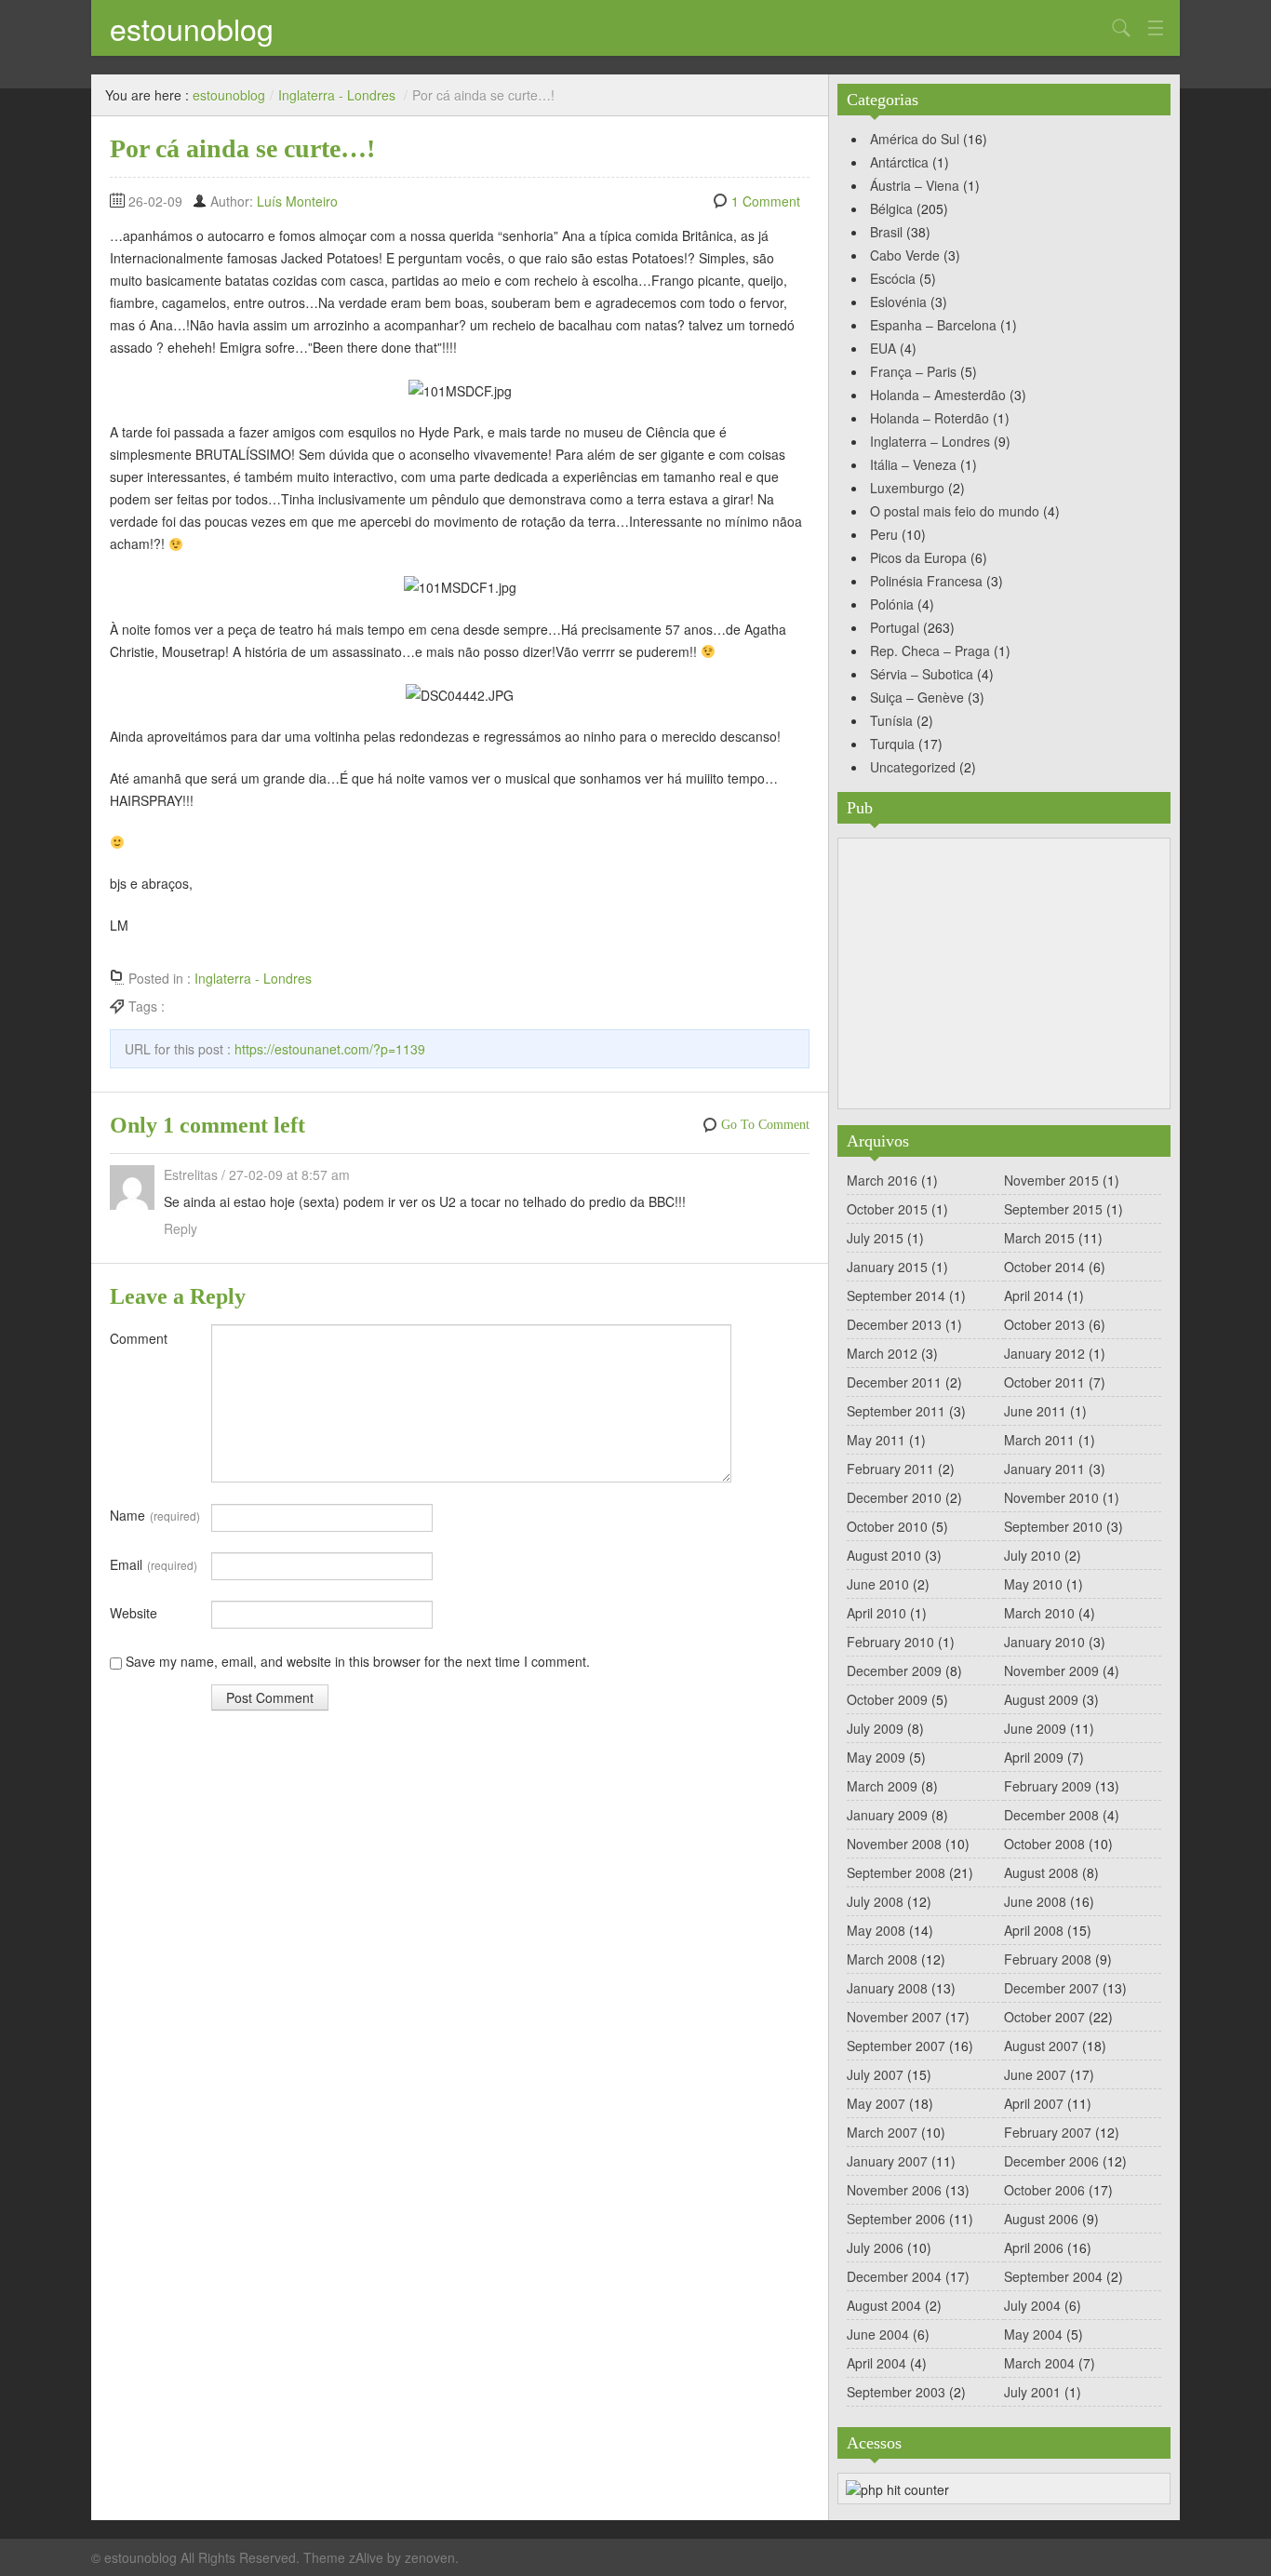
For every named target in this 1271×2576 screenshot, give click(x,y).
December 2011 (894, 1382)
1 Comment (766, 201)
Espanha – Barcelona (933, 325)
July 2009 (875, 1728)
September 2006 (896, 2219)
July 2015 (875, 1238)
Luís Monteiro (297, 201)
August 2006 (1041, 2219)
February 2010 (890, 1642)
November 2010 (1051, 1497)
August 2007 (1041, 2046)
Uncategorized (913, 767)
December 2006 (1051, 2161)
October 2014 (1044, 1267)
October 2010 (887, 1526)
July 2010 (1032, 1555)
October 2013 (1044, 1324)
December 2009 (894, 1670)
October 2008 (1044, 1844)
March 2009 (882, 1786)
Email (154, 1564)
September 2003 (896, 2392)
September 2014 (896, 1295)
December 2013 (894, 1324)
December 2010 (894, 1497)
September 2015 (1053, 1209)
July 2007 (875, 2074)
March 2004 (1039, 2363)
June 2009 (1035, 1728)
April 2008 (1034, 1930)
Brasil (886, 232)
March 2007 (882, 2132)
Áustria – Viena (915, 185)
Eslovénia (898, 302)
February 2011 (890, 1469)
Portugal (895, 627)
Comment (139, 1338)
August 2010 (884, 1555)
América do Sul (915, 139)
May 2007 (876, 2103)
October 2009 (887, 1699)
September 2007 (896, 2046)
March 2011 (1039, 1440)
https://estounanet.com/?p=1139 (330, 1049)
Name (155, 1515)
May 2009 (876, 1757)
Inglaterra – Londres (930, 441)
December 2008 (1051, 1815)
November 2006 (894, 2190)
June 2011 (1035, 1411)
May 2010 (1033, 1584)
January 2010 (1044, 1642)
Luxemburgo (907, 488)
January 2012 (1044, 1353)
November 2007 (894, 2017)
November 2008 (894, 1844)
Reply (181, 1228)
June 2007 (1035, 2074)
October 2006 (1044, 2190)
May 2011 (876, 1440)
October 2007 (1044, 2017)
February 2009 (1048, 1786)
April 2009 (1034, 1757)
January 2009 (887, 1815)
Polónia (892, 604)
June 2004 (878, 2334)
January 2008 (887, 1988)
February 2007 (1048, 2132)
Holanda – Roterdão (930, 418)
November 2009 (1051, 1670)
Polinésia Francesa (926, 581)
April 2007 (1034, 2103)
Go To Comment (765, 1125)
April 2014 (1034, 1295)
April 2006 (1034, 2247)
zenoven (430, 2557)
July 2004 (1032, 2305)
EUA (883, 348)
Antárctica (899, 162)
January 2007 (887, 2161)
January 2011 (1044, 1469)
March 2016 (882, 1180)
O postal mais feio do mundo (955, 511)
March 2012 (882, 1353)
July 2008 (875, 1901)
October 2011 (1044, 1382)
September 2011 (896, 1411)
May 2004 (1033, 2334)
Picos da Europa (918, 557)
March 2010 (1039, 1613)
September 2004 (1053, 2276)
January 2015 (887, 1267)
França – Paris (913, 371)
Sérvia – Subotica (922, 674)
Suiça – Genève (917, 697)
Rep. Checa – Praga (930, 651)
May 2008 (876, 1930)
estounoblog (192, 28)
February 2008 (1048, 1959)
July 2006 (875, 2247)
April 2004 (876, 2363)
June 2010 (878, 1584)
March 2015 (1039, 1238)
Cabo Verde (905, 255)
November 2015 (1051, 1180)
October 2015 (887, 1209)
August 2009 (1041, 1699)
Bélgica (891, 208)
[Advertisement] (1004, 973)
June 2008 (1035, 1901)
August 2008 (1041, 1872)
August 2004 (884, 2305)
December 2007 (1051, 1988)
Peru (884, 534)
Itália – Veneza (913, 464)
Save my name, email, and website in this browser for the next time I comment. (358, 1661)
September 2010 (1053, 1526)
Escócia (893, 278)
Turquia (892, 744)
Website (134, 1613)
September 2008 (896, 1872)
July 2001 (1032, 2392)
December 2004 (894, 2276)
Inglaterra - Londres (337, 95)
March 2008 (882, 1959)
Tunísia (891, 720)
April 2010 (876, 1613)
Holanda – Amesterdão (938, 395)
